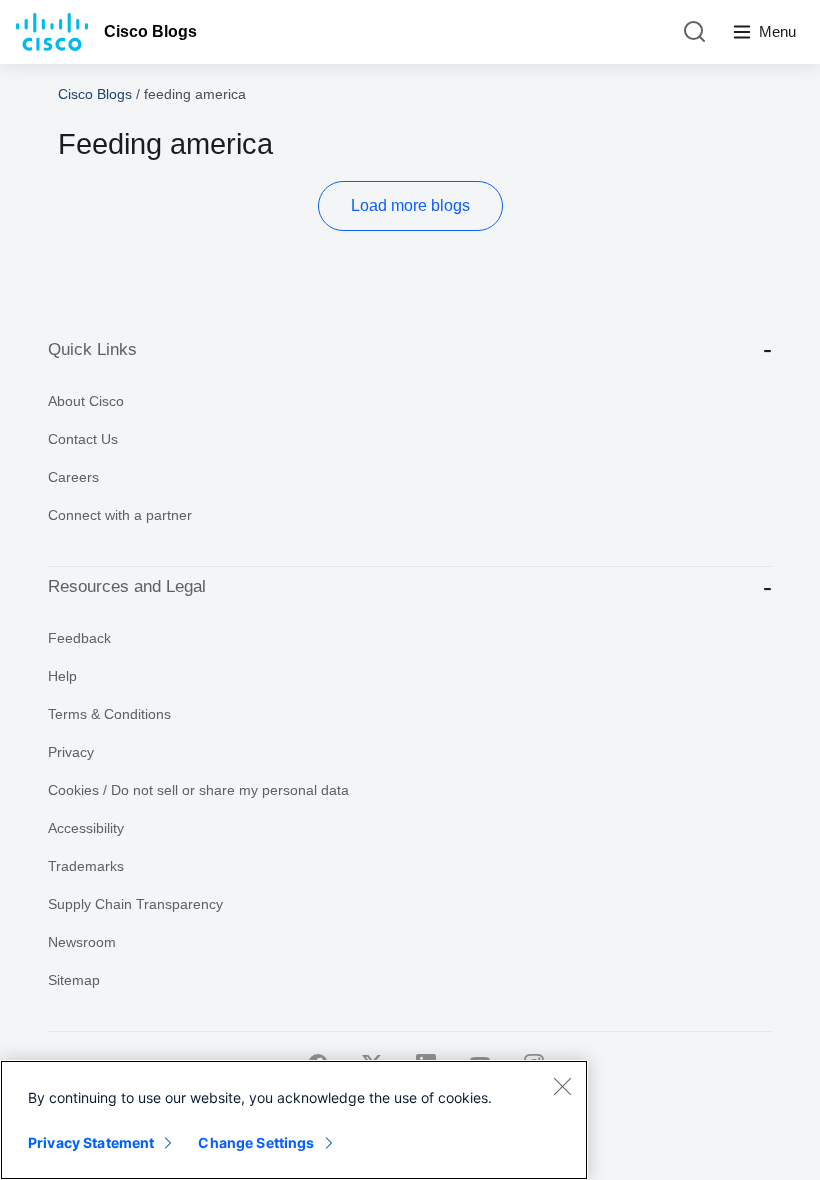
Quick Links (92, 349)
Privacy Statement (91, 1142)
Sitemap (74, 980)
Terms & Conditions (109, 714)
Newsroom (82, 942)
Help (62, 676)
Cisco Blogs (150, 31)
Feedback (79, 638)
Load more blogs (410, 205)
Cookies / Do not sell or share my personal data (198, 790)
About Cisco (86, 401)
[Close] (562, 1086)
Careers (73, 477)
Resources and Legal (127, 586)
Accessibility (86, 828)
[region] (294, 1120)
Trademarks (86, 866)
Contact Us (83, 439)
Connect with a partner (120, 515)
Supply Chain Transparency (135, 904)
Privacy (71, 752)
